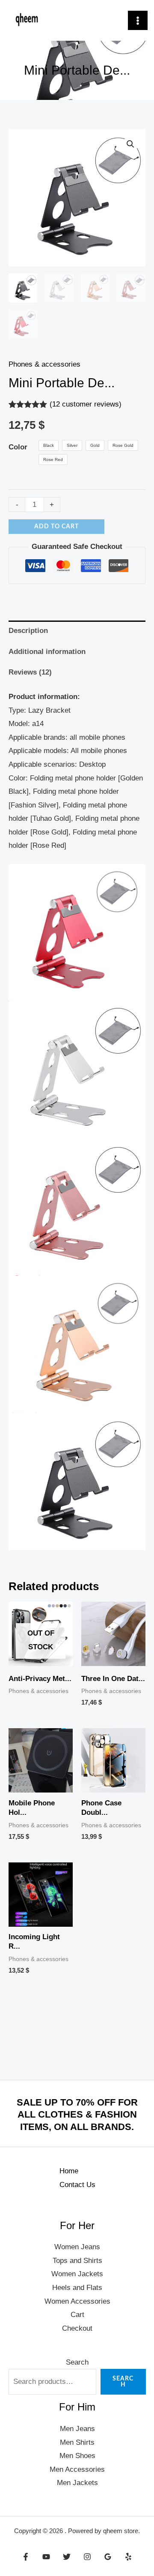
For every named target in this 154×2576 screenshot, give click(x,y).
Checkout (77, 2328)
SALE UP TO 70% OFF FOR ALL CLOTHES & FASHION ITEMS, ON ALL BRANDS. (77, 2115)
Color (18, 447)
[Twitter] (67, 2557)
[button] (130, 144)
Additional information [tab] (47, 652)
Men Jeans (77, 2429)
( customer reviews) (86, 404)
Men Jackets (77, 2483)
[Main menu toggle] (138, 21)
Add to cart (56, 527)
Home (69, 2171)
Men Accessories (77, 2469)
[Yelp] (128, 2557)
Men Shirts (77, 2442)
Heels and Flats (77, 2288)
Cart (77, 2315)
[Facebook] (26, 2557)
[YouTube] (46, 2557)
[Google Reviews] (108, 2557)
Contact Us (77, 2185)
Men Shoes (77, 2456)
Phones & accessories (44, 364)
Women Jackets (77, 2274)
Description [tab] (28, 631)
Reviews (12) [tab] (30, 672)
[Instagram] (87, 2557)
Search (77, 2362)
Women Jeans (77, 2247)
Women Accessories (77, 2301)
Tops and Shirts (77, 2261)
